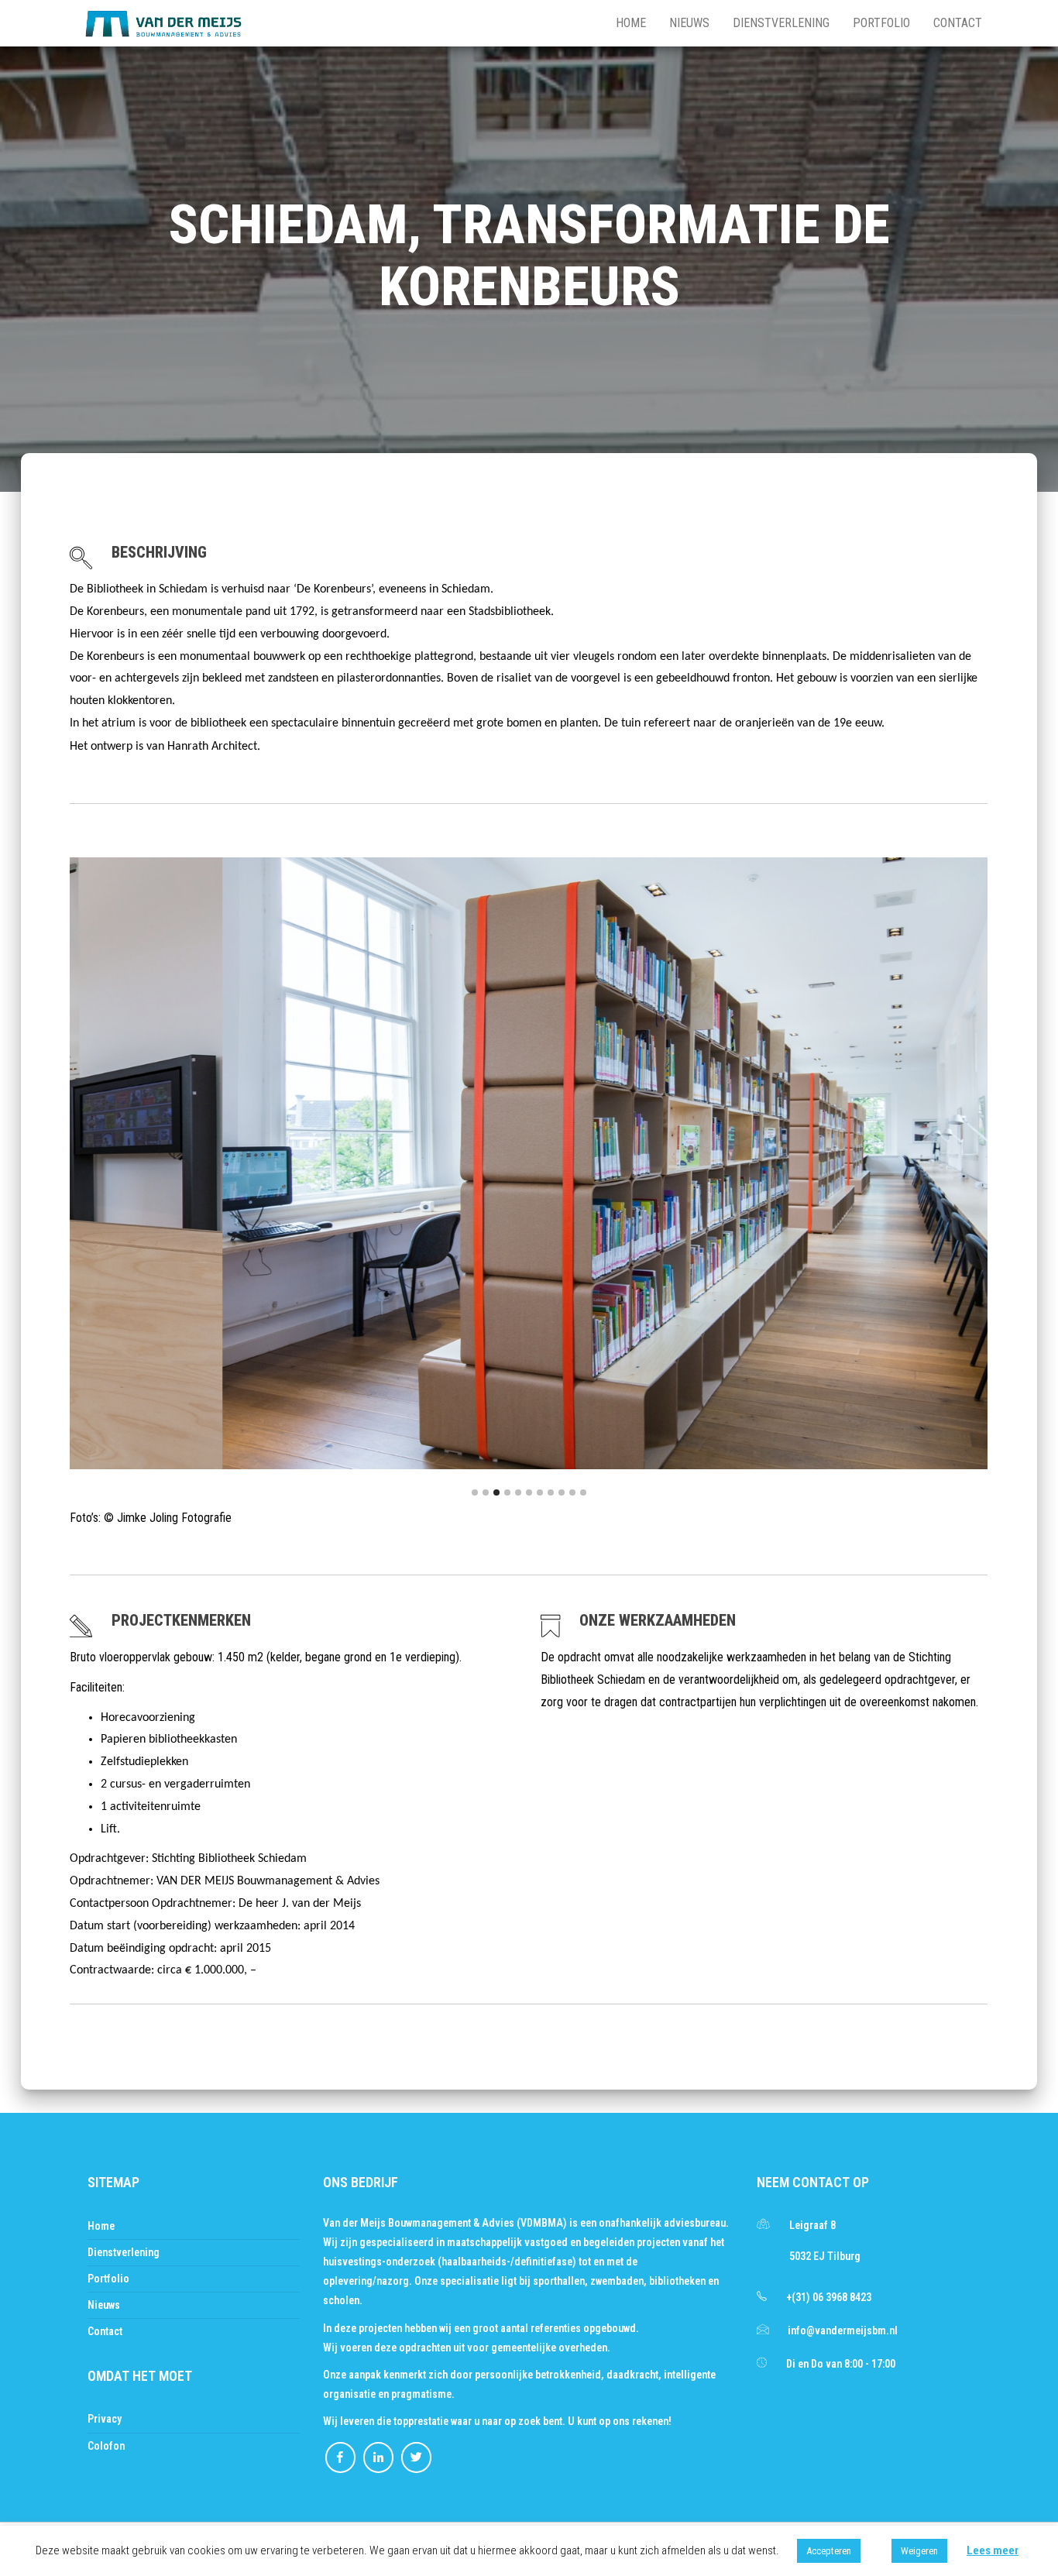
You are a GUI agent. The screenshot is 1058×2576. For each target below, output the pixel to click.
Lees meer (993, 2550)
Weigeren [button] (919, 2551)
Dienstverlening (781, 23)
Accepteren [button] (829, 2551)
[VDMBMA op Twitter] (416, 2458)
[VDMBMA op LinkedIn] (378, 2458)
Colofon (106, 2446)
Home (631, 23)
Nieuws (689, 23)
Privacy (105, 2419)
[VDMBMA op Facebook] (340, 2458)
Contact (958, 23)
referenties (557, 2328)
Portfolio (881, 23)
